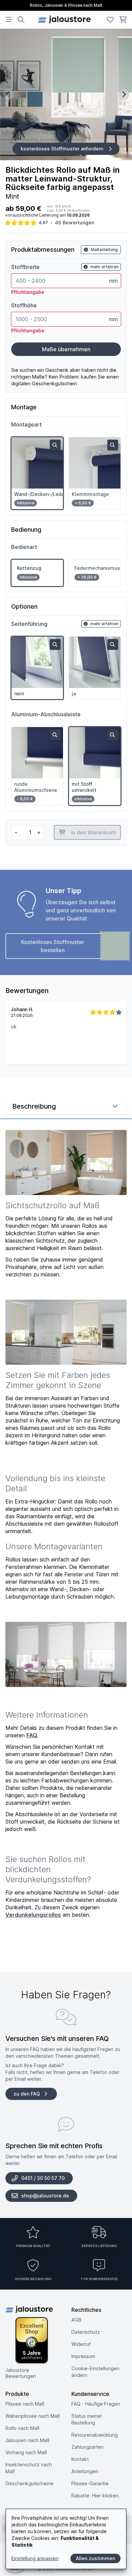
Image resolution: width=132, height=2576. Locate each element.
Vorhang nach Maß (26, 2452)
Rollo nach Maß (23, 2428)
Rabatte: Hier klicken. (96, 2496)
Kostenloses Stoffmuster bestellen (53, 946)
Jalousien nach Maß (27, 2440)
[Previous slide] (8, 94)
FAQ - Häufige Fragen (96, 2404)
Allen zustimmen (95, 2558)
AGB (76, 2320)
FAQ (32, 1735)
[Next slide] (124, 94)
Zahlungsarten (87, 2447)
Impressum (83, 2356)
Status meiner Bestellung (87, 2419)
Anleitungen (85, 2471)
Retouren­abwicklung (95, 2435)
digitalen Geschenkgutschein (44, 383)
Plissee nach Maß (25, 2404)
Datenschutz (86, 2332)
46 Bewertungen (74, 223)
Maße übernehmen (66, 349)
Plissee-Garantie (90, 2483)
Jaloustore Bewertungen (21, 2373)
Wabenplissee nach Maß (33, 2416)
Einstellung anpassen (35, 2558)
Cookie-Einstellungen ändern (95, 2372)
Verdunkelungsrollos (33, 1915)
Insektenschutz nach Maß (29, 2468)
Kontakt (80, 2459)
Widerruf (81, 2344)
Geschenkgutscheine (29, 2483)
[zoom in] (55, 445)
